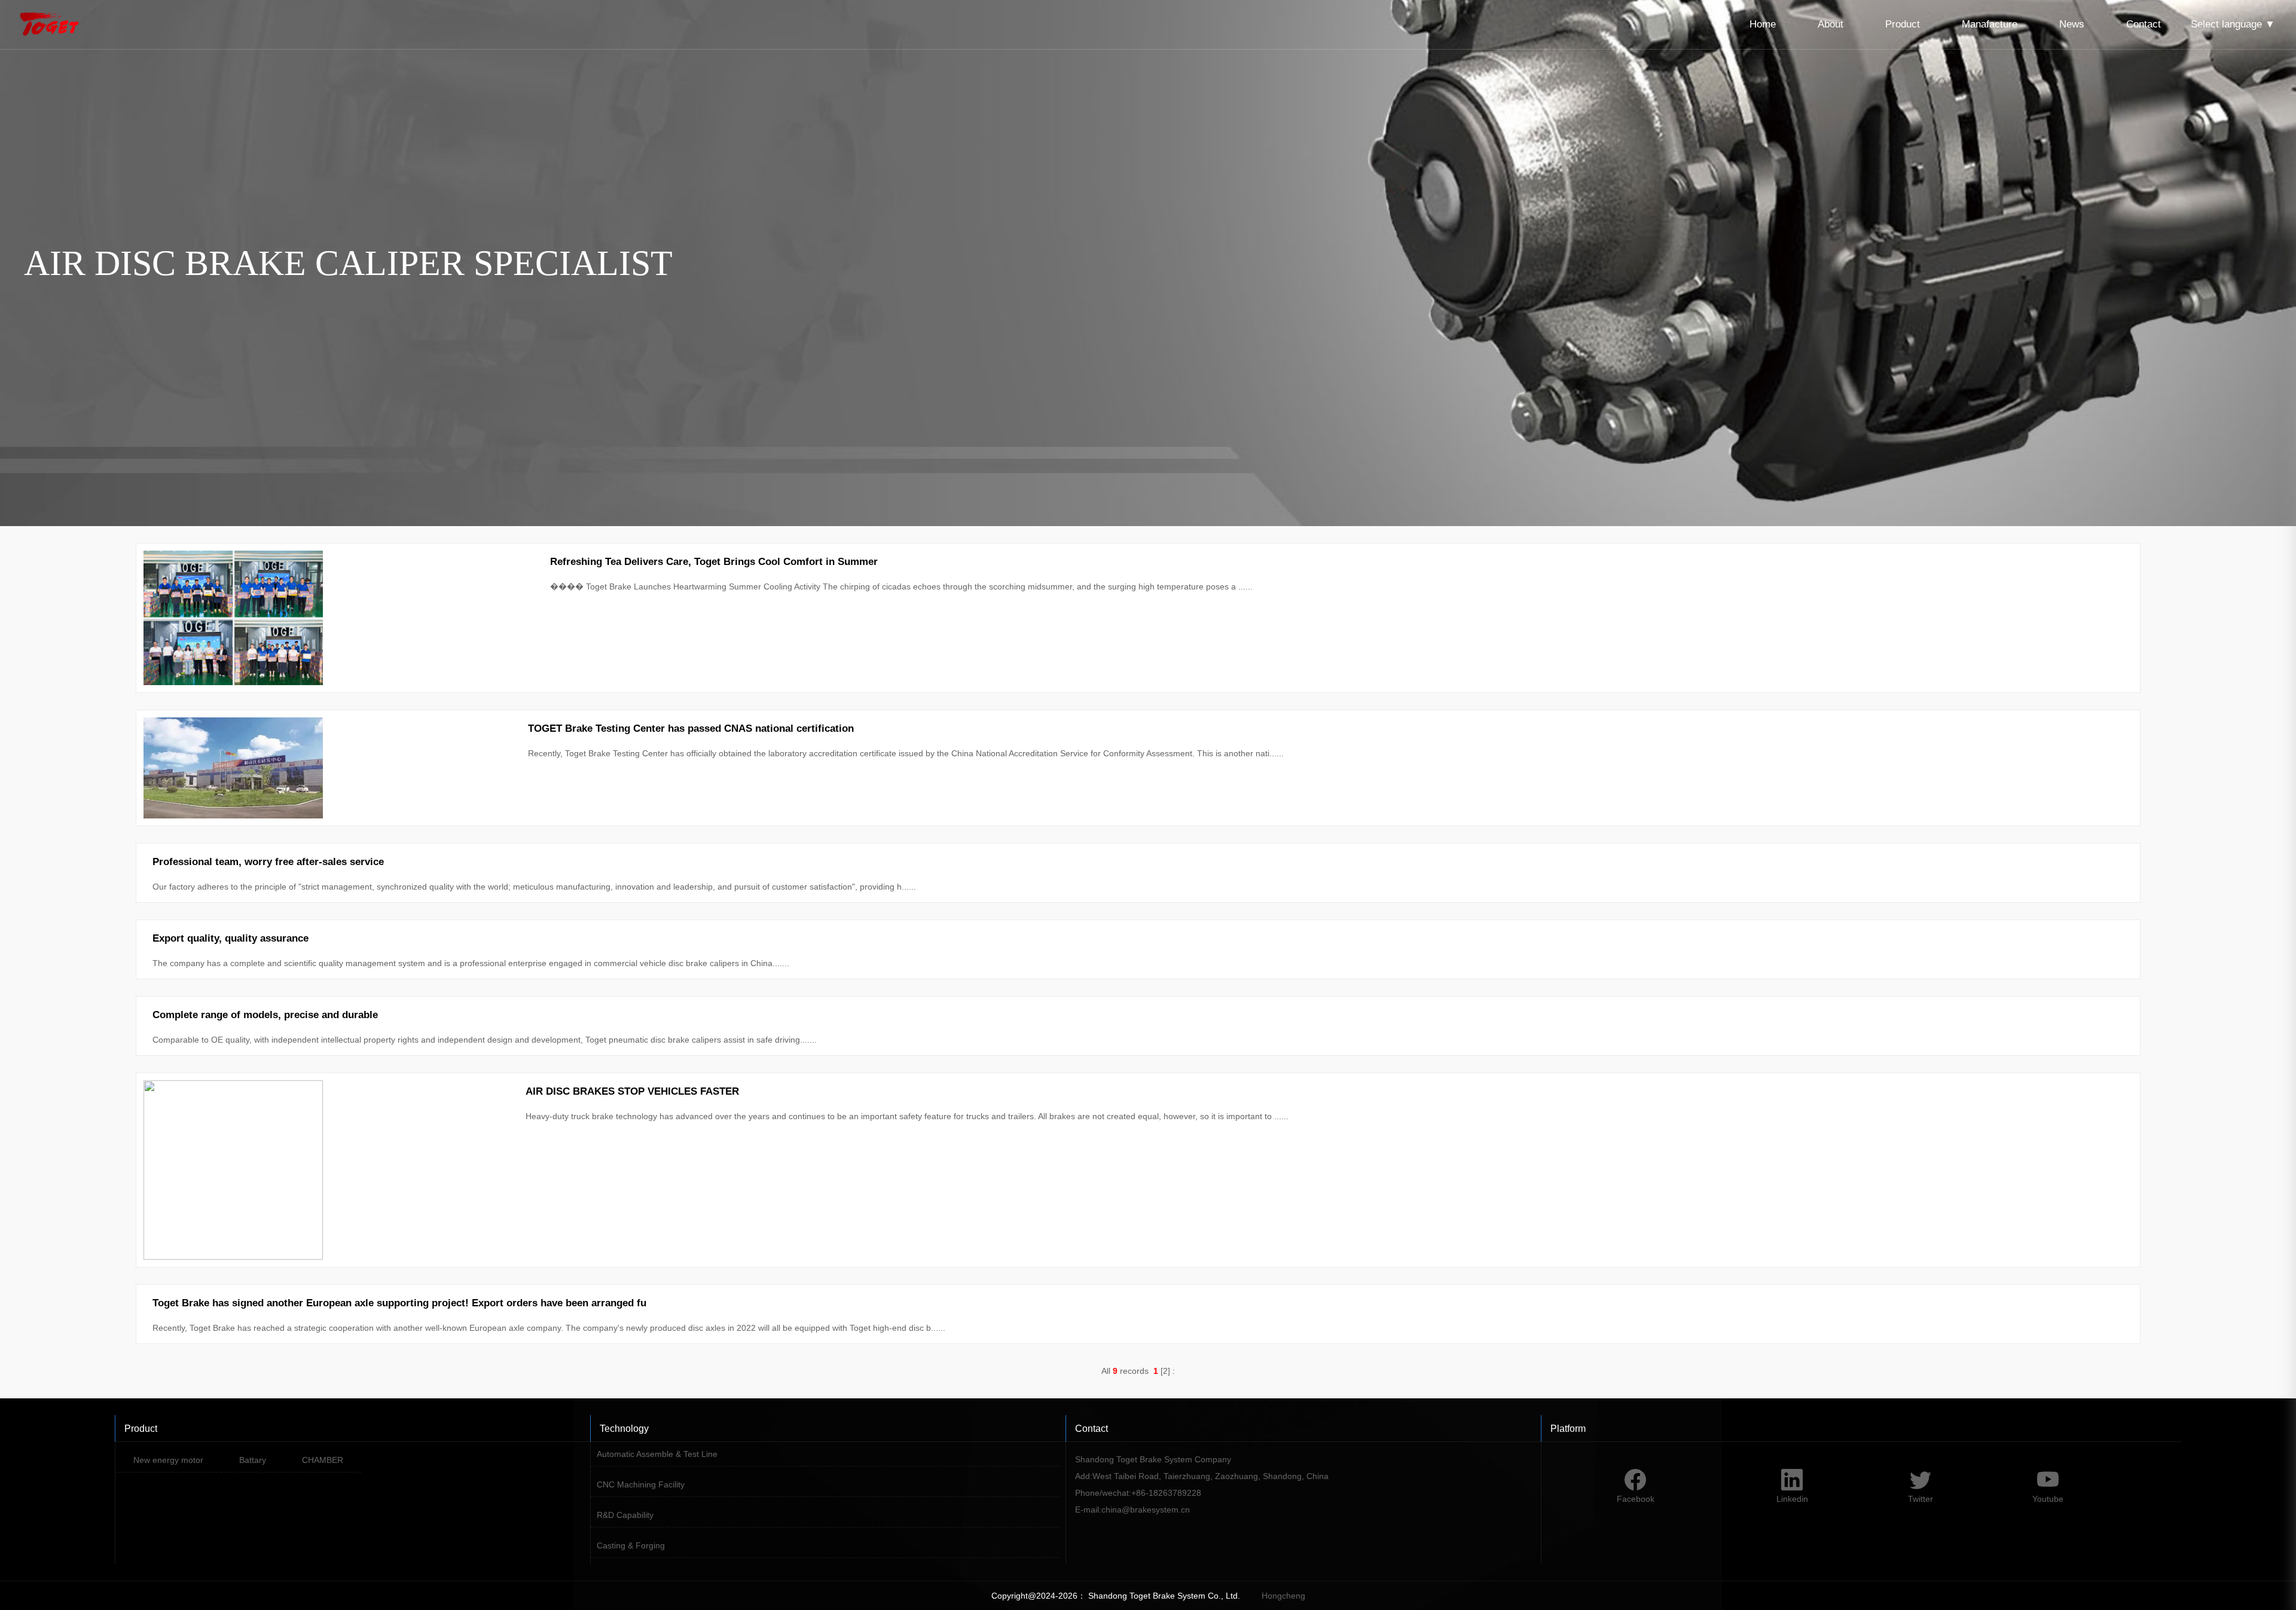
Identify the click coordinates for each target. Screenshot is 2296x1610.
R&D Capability (625, 1515)
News (2072, 24)
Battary (253, 1460)
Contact (2144, 24)
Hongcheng (1283, 1596)
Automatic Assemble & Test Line (657, 1454)
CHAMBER (323, 1460)
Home (1763, 24)
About (1831, 24)
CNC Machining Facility (641, 1484)
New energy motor (168, 1460)
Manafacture (1990, 24)
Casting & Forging (631, 1545)
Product (1903, 24)
